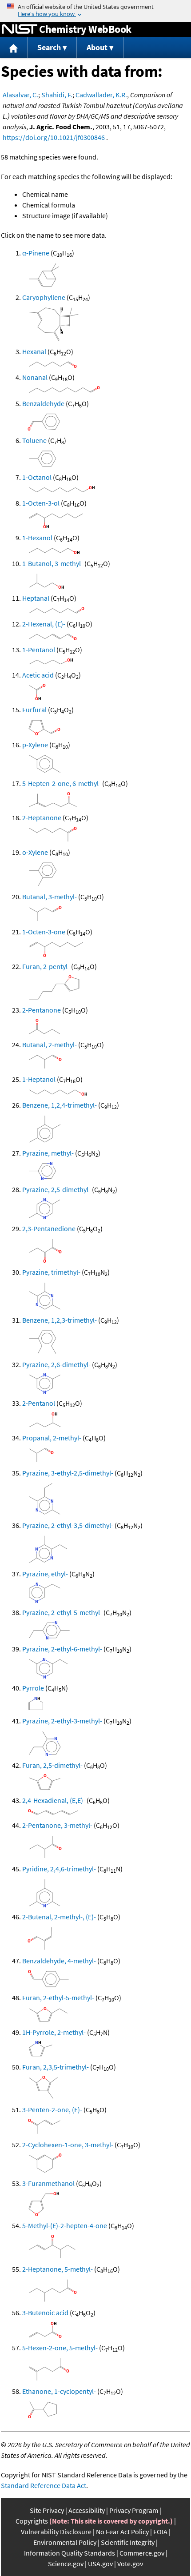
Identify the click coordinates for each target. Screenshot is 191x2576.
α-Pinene (36, 253)
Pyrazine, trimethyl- (51, 1272)
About (97, 47)
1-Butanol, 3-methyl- (53, 563)
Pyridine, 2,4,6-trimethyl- (59, 1869)
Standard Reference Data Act (44, 2485)
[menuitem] (14, 48)
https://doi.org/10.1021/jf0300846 (54, 137)
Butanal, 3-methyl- (50, 897)
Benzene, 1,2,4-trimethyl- (60, 1105)
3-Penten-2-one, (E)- (52, 2109)
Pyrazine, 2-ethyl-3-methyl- (62, 1721)
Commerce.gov (142, 2553)
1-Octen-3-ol (41, 503)
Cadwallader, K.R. (101, 95)
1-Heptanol (39, 1079)
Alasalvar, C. (20, 95)
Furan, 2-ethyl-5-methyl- (58, 1998)
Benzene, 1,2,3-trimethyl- (60, 1320)
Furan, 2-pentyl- (46, 966)
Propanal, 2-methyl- (52, 1438)
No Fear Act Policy (122, 2532)
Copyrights (32, 2521)
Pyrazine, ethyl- (45, 1574)
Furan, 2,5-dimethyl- (52, 1765)
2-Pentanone (42, 1010)
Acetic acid (38, 675)
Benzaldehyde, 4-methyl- (59, 1961)
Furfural (34, 710)
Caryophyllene (44, 297)
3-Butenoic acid (45, 2313)
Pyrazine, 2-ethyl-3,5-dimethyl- (68, 1525)
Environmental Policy (65, 2542)
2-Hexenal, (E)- (44, 624)
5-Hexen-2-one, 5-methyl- (60, 2348)
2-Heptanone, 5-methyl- (58, 2269)
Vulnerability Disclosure (56, 2532)
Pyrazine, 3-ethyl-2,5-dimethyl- (68, 1473)
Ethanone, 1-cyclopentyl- (59, 2391)
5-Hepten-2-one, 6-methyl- (62, 783)
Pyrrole (33, 1688)
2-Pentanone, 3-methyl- (57, 1825)
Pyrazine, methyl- (48, 1153)
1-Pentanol (39, 650)
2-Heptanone (42, 817)
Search (49, 47)
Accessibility (87, 2510)
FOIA (160, 2532)
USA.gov (100, 2564)
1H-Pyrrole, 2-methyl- (54, 2032)
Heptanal (36, 598)
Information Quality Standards (70, 2553)
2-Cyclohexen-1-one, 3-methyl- (68, 2145)
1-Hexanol (37, 538)
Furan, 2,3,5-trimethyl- (56, 2067)
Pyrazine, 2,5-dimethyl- (56, 1189)
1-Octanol (37, 477)
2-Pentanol (39, 1403)
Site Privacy (47, 2510)
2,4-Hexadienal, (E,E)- (54, 1800)
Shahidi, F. (57, 95)
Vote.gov (130, 2564)
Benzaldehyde (43, 403)
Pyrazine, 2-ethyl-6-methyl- (62, 1649)
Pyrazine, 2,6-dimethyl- (56, 1364)
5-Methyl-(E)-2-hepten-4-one (65, 2225)
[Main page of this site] (14, 48)
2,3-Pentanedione (49, 1228)
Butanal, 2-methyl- (50, 1045)
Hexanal (34, 351)
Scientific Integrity (128, 2542)
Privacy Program (134, 2510)
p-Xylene (35, 745)
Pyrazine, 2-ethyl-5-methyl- (62, 1612)
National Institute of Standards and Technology (20, 29)
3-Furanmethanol (48, 2183)
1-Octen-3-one (44, 932)
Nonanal (35, 377)
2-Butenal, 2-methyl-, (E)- (59, 1917)
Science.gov (66, 2564)
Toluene (34, 440)
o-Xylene (35, 852)
